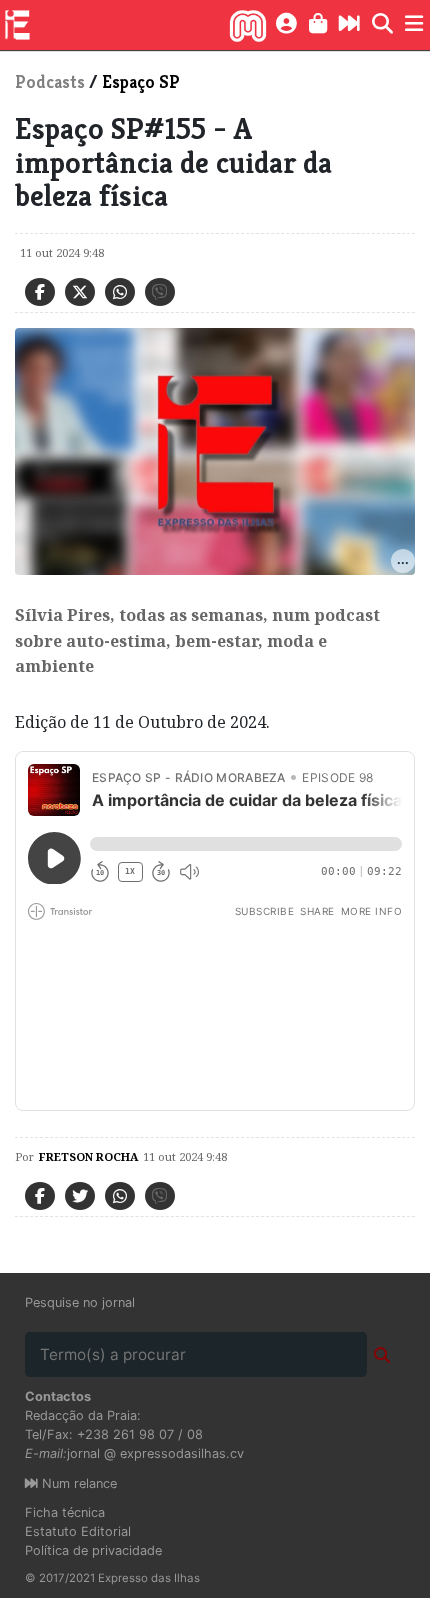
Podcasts (50, 82)
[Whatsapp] (120, 292)
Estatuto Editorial (78, 1531)
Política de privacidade (93, 1550)
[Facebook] (40, 292)
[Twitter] (80, 292)
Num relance (77, 1483)
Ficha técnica (65, 1512)
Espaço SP (141, 82)
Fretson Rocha (88, 1156)
